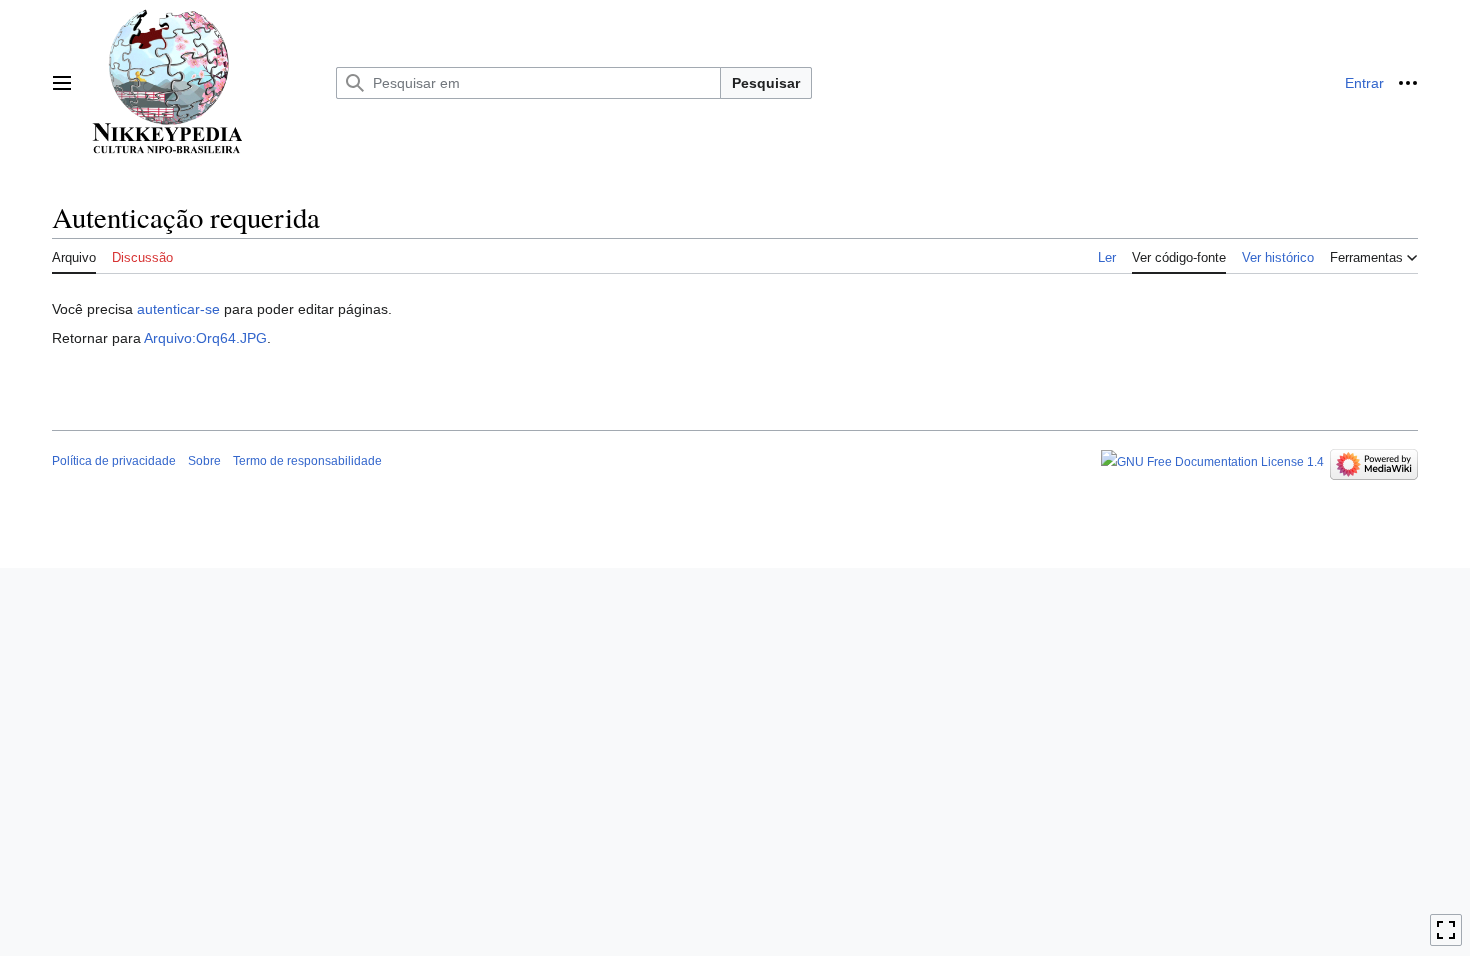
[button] (62, 83)
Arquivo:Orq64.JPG (205, 338)
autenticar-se (178, 309)
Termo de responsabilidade (307, 461)
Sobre (204, 461)
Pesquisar (766, 83)
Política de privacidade (114, 461)
